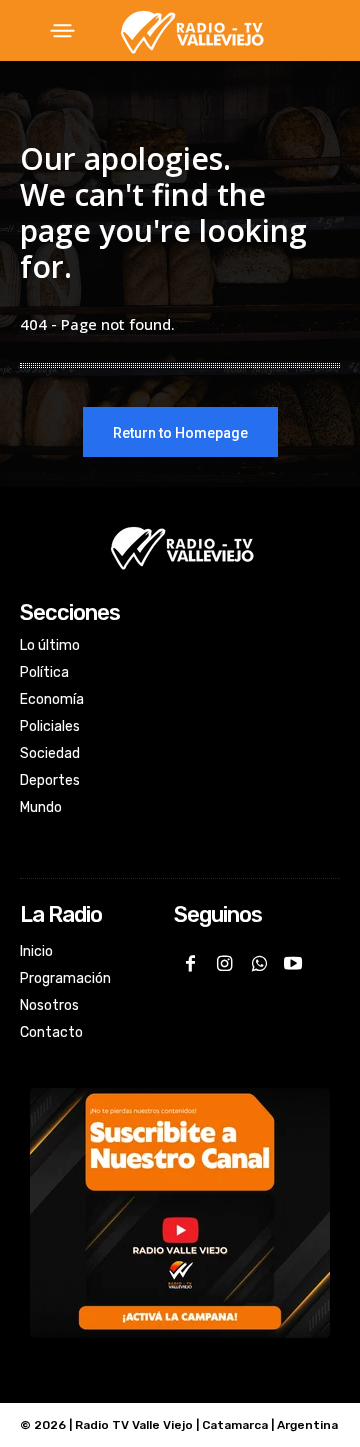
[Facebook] (191, 965)
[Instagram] (225, 965)
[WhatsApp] (259, 965)
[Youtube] (293, 965)
